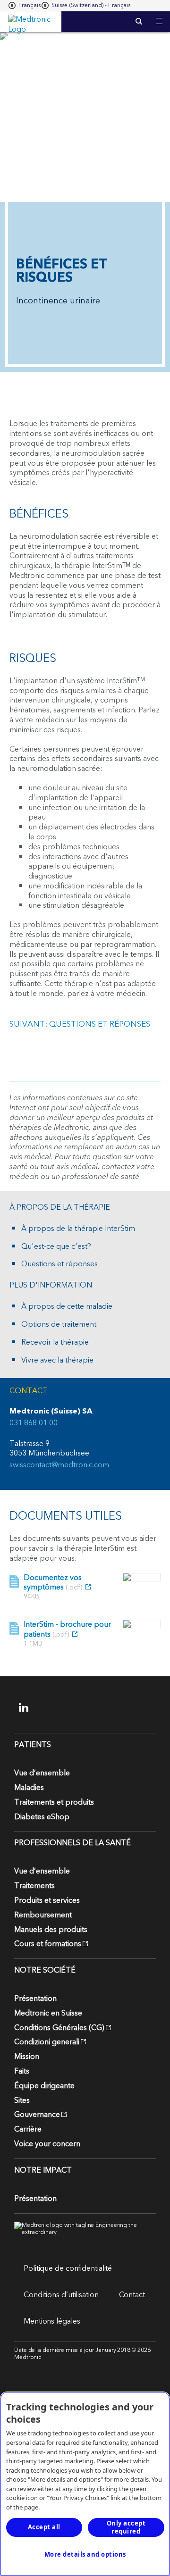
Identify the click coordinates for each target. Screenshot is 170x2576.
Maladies (29, 1788)
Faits (22, 2071)
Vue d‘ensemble (42, 1773)
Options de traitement (59, 1325)
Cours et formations (48, 1944)
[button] (159, 15)
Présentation (35, 1999)
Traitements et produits (54, 1802)
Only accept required (126, 2527)
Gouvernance (37, 2115)
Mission (27, 2057)
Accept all (44, 2527)
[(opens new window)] (142, 1577)
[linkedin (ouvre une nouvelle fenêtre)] (30, 1707)
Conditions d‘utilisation (61, 2295)
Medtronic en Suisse (48, 2013)
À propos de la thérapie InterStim (78, 1229)
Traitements (34, 1886)
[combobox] (25, 6)
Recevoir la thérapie (55, 1342)
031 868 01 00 (34, 1423)
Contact (132, 2295)
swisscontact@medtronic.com (59, 1465)
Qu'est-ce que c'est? (56, 1247)
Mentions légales (52, 2321)
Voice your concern (47, 2144)
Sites (22, 2100)
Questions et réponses (59, 1264)
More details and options (85, 2554)
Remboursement (43, 1915)
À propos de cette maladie (67, 1307)
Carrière (28, 2129)
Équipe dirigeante (44, 2086)
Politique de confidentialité (68, 2268)
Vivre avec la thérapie (57, 1360)
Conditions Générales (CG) (59, 2028)
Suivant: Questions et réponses (80, 1024)
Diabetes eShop (42, 1817)
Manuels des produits (51, 1930)
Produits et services (47, 1900)
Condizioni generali (47, 2042)
